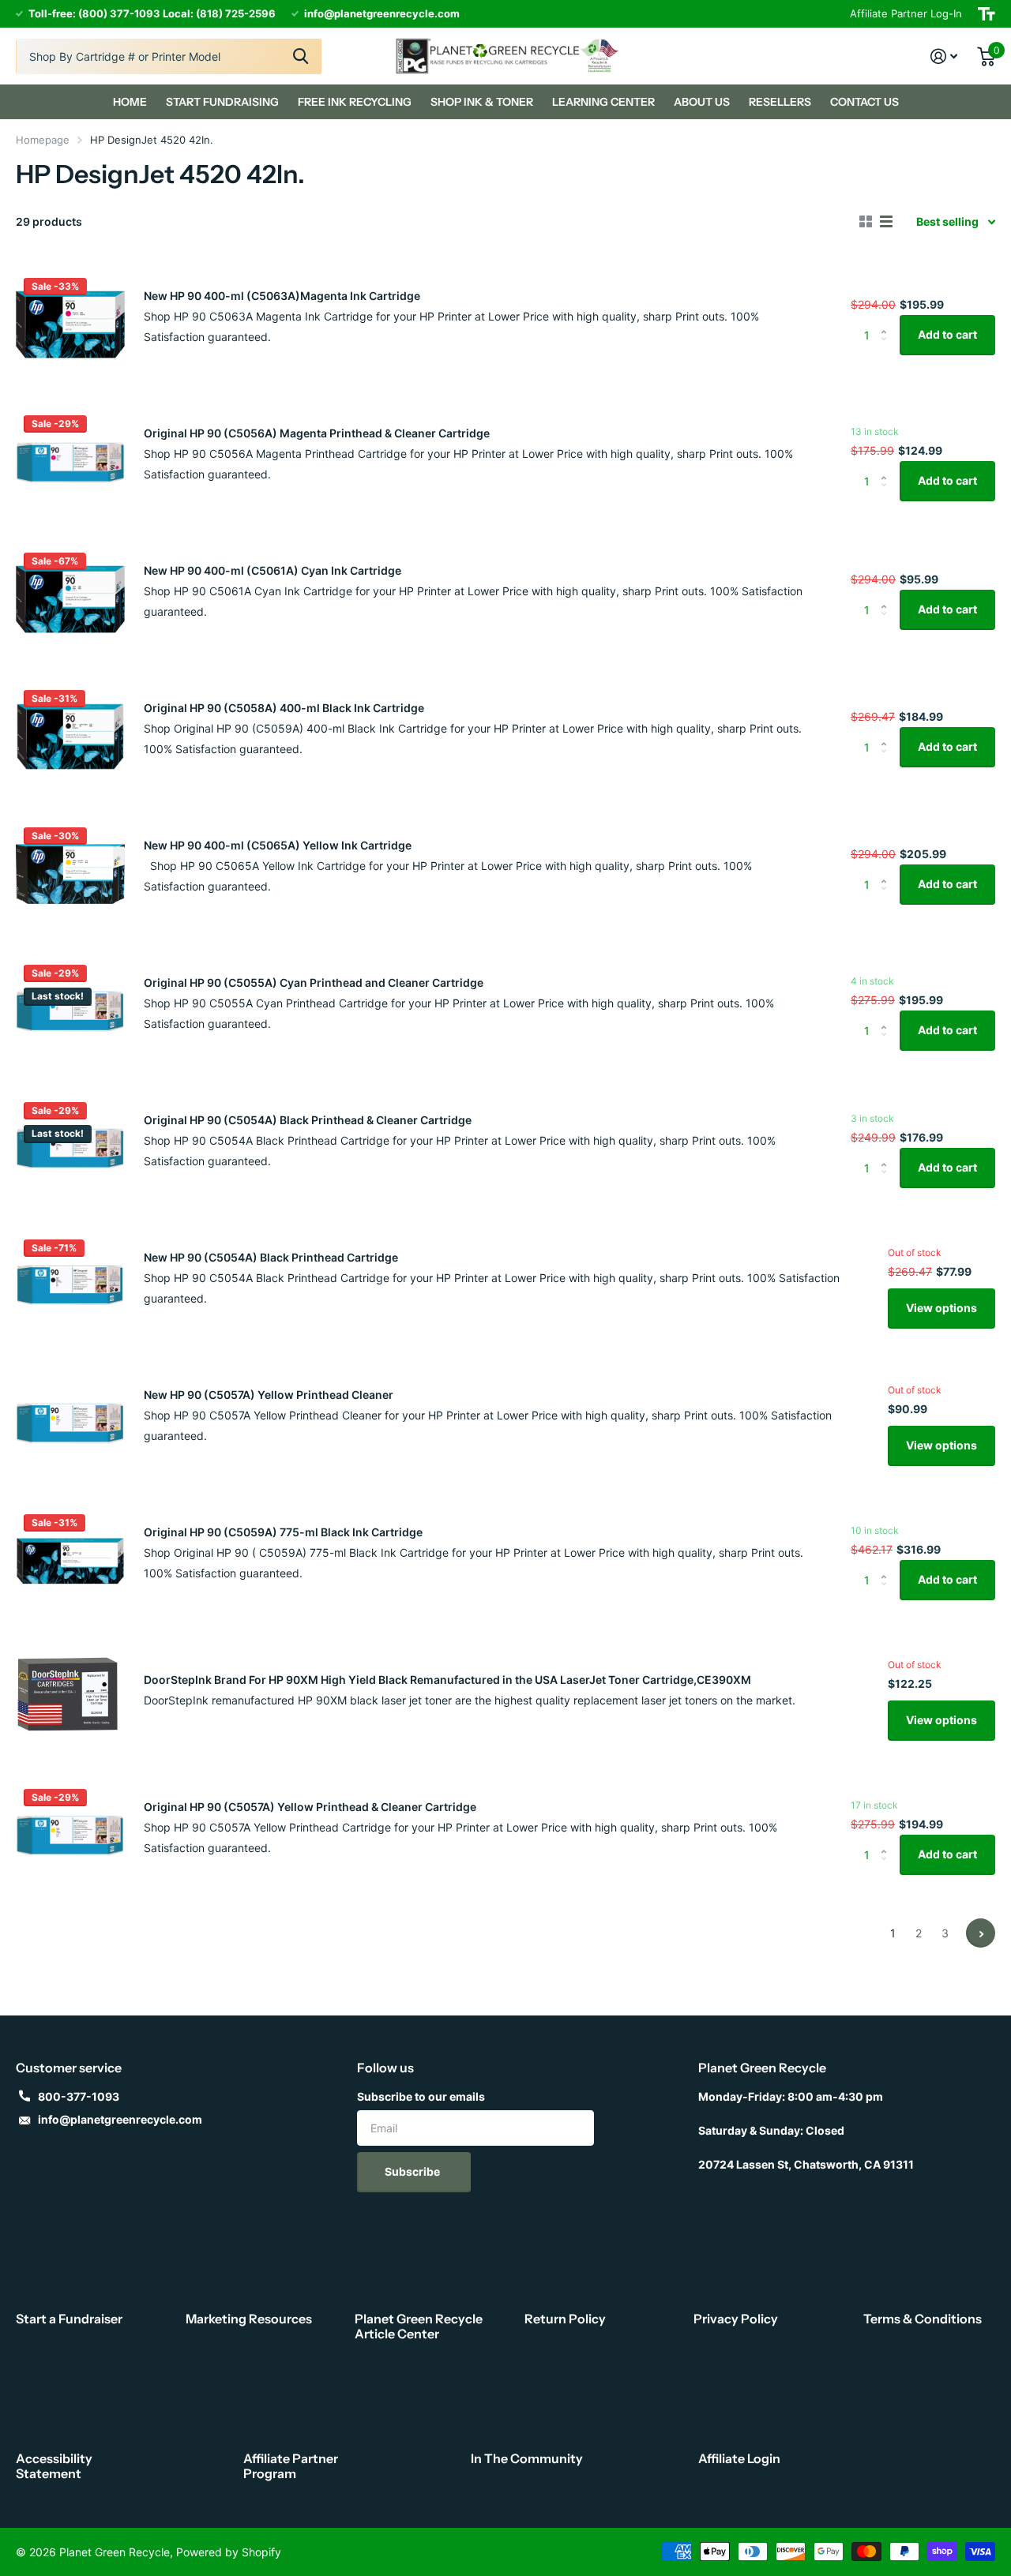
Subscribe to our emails (421, 2096)
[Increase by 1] (887, 321)
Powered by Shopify (229, 2552)
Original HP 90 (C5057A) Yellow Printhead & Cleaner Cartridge (310, 1807)
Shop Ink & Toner (482, 102)
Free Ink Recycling (355, 102)
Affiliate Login (739, 2458)
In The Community (527, 2458)
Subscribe (413, 2171)
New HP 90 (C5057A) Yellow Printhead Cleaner (269, 1395)
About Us (702, 102)
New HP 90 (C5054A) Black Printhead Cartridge (271, 1257)
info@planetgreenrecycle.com (120, 2119)
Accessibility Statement (54, 2466)
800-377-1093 (79, 2096)
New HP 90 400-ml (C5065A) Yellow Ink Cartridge (278, 845)
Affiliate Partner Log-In (906, 13)
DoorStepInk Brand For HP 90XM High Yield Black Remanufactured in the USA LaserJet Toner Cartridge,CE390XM (447, 1680)
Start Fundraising (222, 102)
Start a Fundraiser (69, 2319)
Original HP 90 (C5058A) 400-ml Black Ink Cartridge (284, 708)
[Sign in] (944, 56)
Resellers (780, 102)
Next (981, 1933)
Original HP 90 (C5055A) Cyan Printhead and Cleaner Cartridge (314, 982)
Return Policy (565, 2319)
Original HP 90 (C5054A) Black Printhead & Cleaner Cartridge (308, 1120)
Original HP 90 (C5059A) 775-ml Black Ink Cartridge (283, 1532)
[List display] (886, 222)
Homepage (43, 140)
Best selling (947, 221)
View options (941, 1308)
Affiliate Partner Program (291, 2466)
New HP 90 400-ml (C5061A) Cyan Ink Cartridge (272, 570)
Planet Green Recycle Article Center (419, 2326)
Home (130, 102)
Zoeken (301, 56)
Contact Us (864, 102)
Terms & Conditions (923, 2319)
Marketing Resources (249, 2319)
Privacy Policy (736, 2319)
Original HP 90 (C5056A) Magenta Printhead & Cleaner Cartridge (317, 433)
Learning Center (603, 102)
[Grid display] (866, 222)
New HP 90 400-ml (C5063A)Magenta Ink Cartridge (282, 296)
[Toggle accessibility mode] (987, 14)
